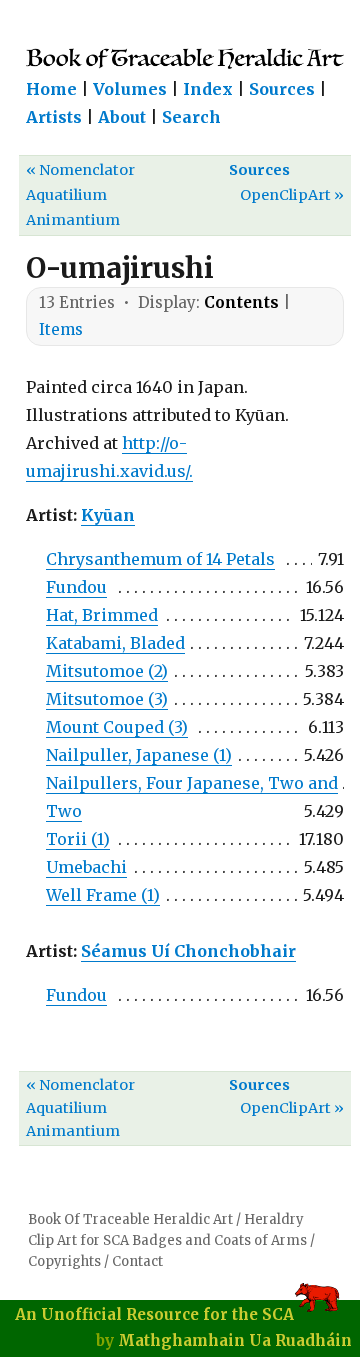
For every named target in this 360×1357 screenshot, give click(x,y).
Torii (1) (78, 839)
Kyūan (108, 515)
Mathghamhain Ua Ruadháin (235, 1340)
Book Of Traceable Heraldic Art (130, 1219)
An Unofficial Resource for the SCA (154, 1314)
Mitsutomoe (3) (107, 699)
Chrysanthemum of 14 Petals (160, 559)
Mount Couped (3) (117, 727)
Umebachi (86, 867)
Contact (137, 1261)
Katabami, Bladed (115, 643)
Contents (241, 302)
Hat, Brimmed (102, 615)
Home (51, 89)
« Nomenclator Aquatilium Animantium (80, 195)
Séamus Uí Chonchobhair (188, 951)
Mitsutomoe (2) (107, 671)
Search (191, 117)
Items (61, 329)
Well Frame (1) (103, 895)
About (122, 117)
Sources (282, 89)
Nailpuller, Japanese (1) (139, 755)
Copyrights (64, 1261)
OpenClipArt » (292, 195)
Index (208, 89)
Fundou (76, 587)
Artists (54, 117)
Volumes (130, 89)
